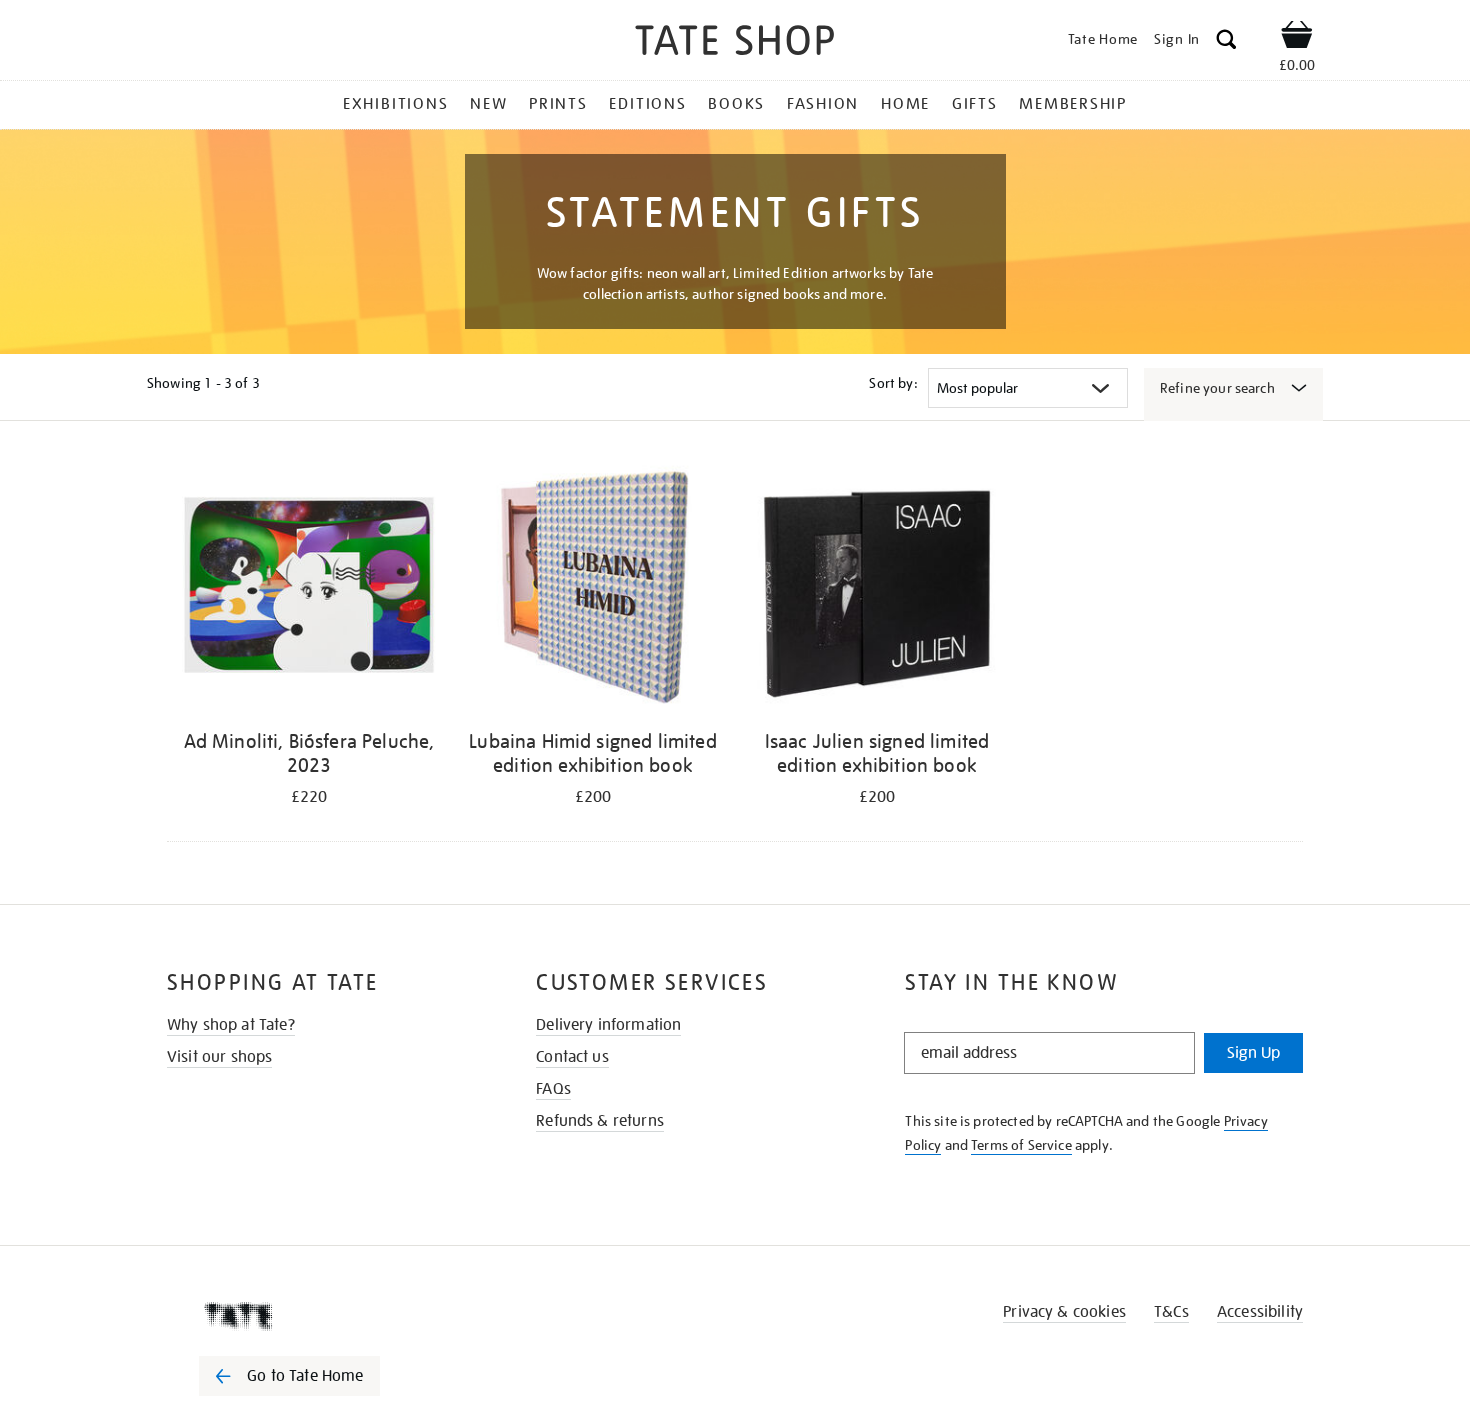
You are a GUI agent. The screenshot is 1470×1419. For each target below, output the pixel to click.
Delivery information (608, 1025)
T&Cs (1171, 1312)
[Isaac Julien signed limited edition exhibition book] (877, 588)
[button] (1226, 42)
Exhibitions (395, 104)
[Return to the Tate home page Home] (735, 43)
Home (905, 104)
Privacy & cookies (1064, 1312)
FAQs (553, 1089)
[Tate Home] (325, 1316)
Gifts (975, 104)
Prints (558, 104)
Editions (647, 104)
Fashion (823, 104)
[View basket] (1297, 38)
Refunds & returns (600, 1121)
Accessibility (1260, 1312)
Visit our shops (219, 1057)
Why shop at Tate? (231, 1025)
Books (736, 104)
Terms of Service (1021, 1145)
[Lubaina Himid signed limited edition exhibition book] (593, 588)
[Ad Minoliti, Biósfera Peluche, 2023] (309, 588)
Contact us (572, 1057)
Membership (1073, 104)
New (488, 104)
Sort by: (893, 383)
